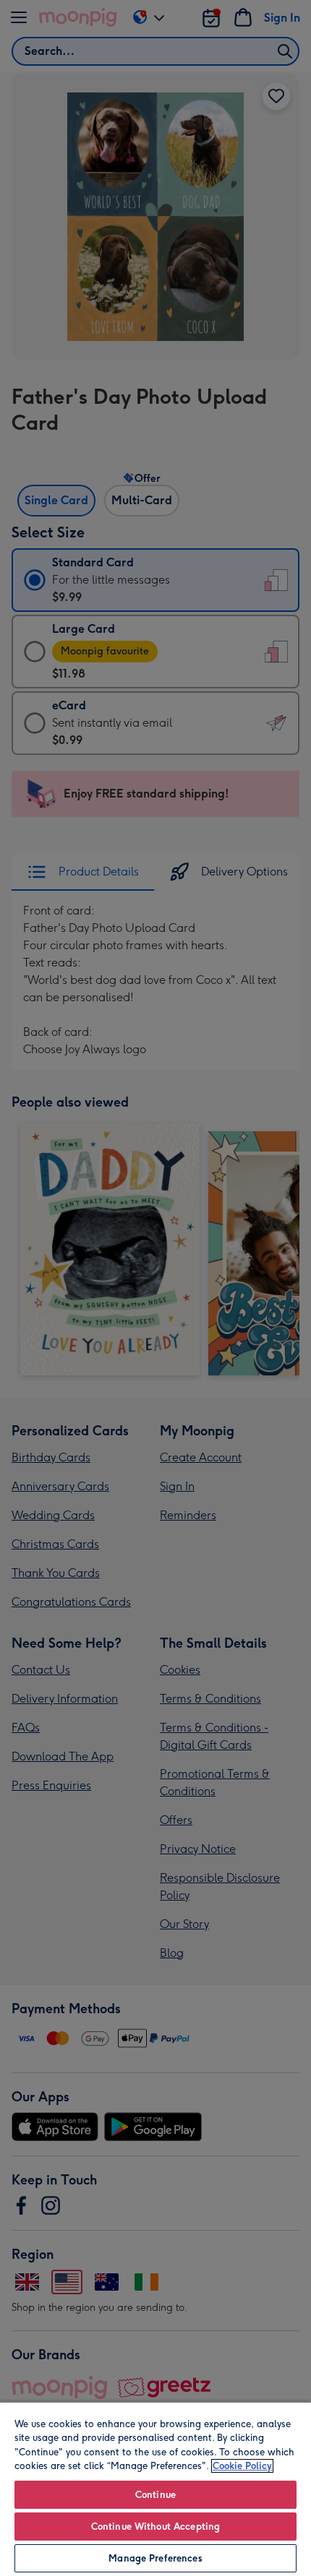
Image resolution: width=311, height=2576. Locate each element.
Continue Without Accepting (155, 2527)
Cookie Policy (242, 2466)
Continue (155, 2495)
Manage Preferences (155, 2558)
